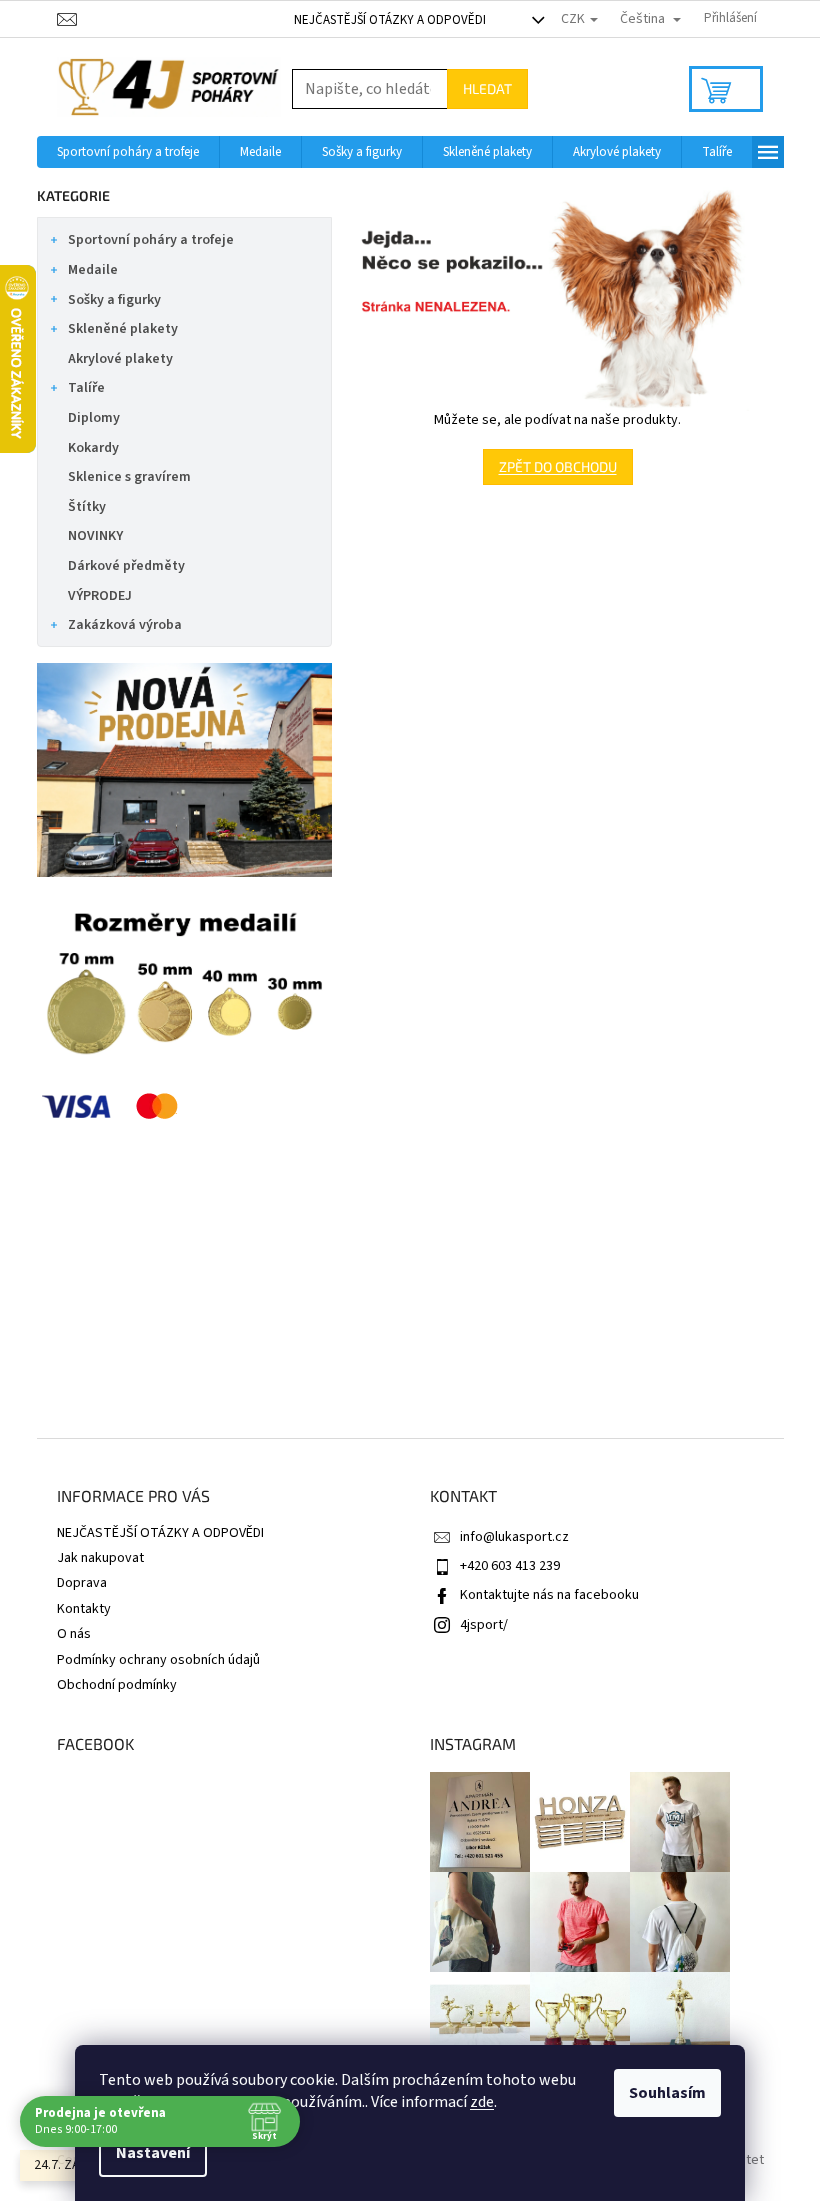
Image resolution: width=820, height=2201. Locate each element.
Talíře (86, 388)
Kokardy (93, 448)
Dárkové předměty (126, 566)
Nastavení (153, 2153)
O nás (74, 1634)
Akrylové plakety (120, 359)
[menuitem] (128, 152)
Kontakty (84, 1609)
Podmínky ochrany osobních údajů (158, 1660)
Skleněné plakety (123, 329)
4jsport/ (484, 1625)
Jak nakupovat (100, 1558)
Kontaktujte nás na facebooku (549, 1595)
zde (482, 2102)
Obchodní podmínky (117, 1685)
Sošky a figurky (114, 300)
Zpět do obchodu (558, 466)
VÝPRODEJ (100, 596)
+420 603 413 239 (510, 1566)
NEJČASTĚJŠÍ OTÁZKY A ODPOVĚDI (390, 20)
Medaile (93, 270)
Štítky (87, 507)
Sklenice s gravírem (129, 477)
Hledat (487, 88)
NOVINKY (95, 536)
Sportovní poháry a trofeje (151, 240)
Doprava (82, 1583)
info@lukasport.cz (514, 1537)
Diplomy (94, 418)
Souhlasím (667, 2093)
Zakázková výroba (125, 625)
